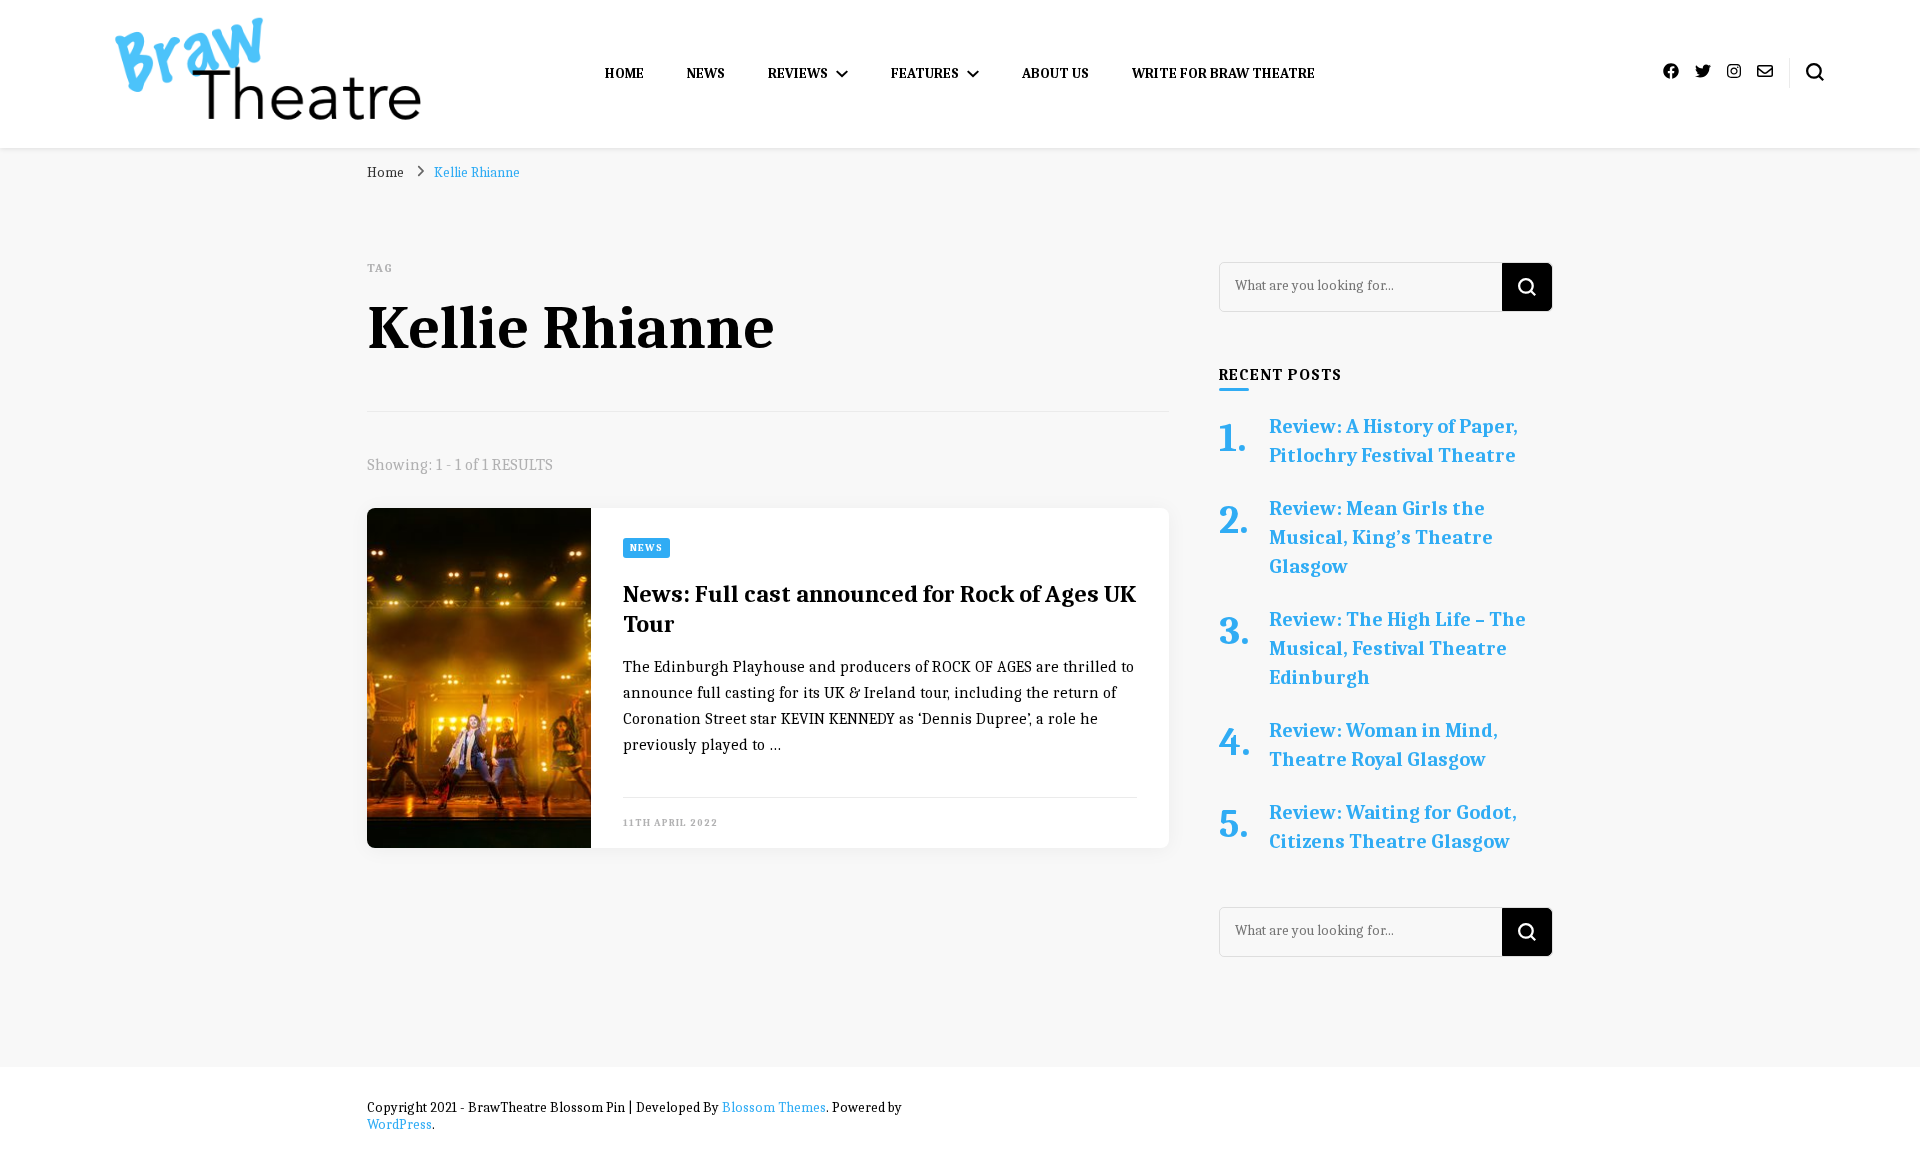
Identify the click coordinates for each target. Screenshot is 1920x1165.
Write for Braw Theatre (1223, 73)
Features (925, 73)
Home (624, 73)
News (706, 73)
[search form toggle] (1815, 72)
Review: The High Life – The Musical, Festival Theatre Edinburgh (1397, 648)
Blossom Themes (774, 1107)
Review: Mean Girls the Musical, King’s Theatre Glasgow (1381, 537)
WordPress (399, 1124)
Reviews (798, 73)
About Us (1055, 73)
